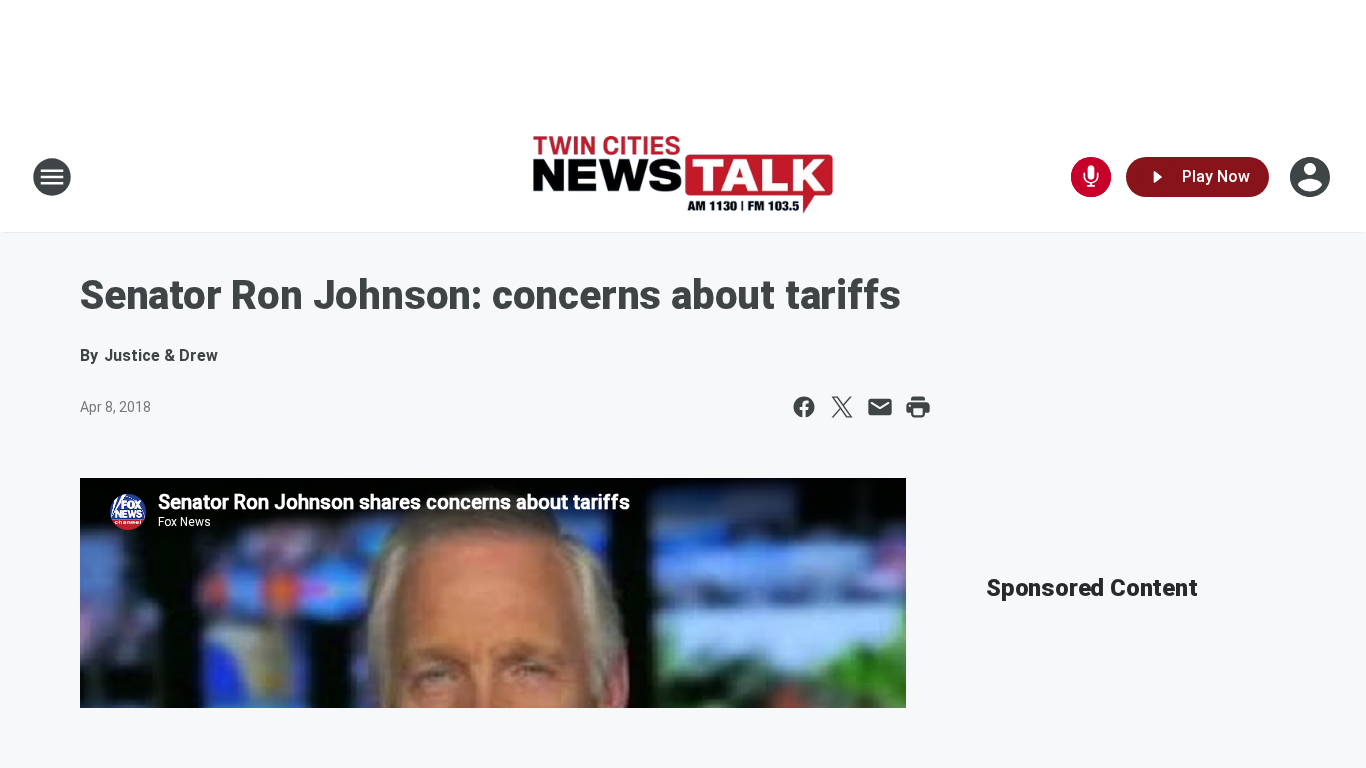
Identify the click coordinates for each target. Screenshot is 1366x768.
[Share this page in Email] (880, 407)
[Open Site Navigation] (52, 177)
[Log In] (1312, 177)
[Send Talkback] (1091, 177)
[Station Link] (683, 177)
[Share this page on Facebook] (804, 407)
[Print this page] (918, 407)
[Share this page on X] (842, 407)
